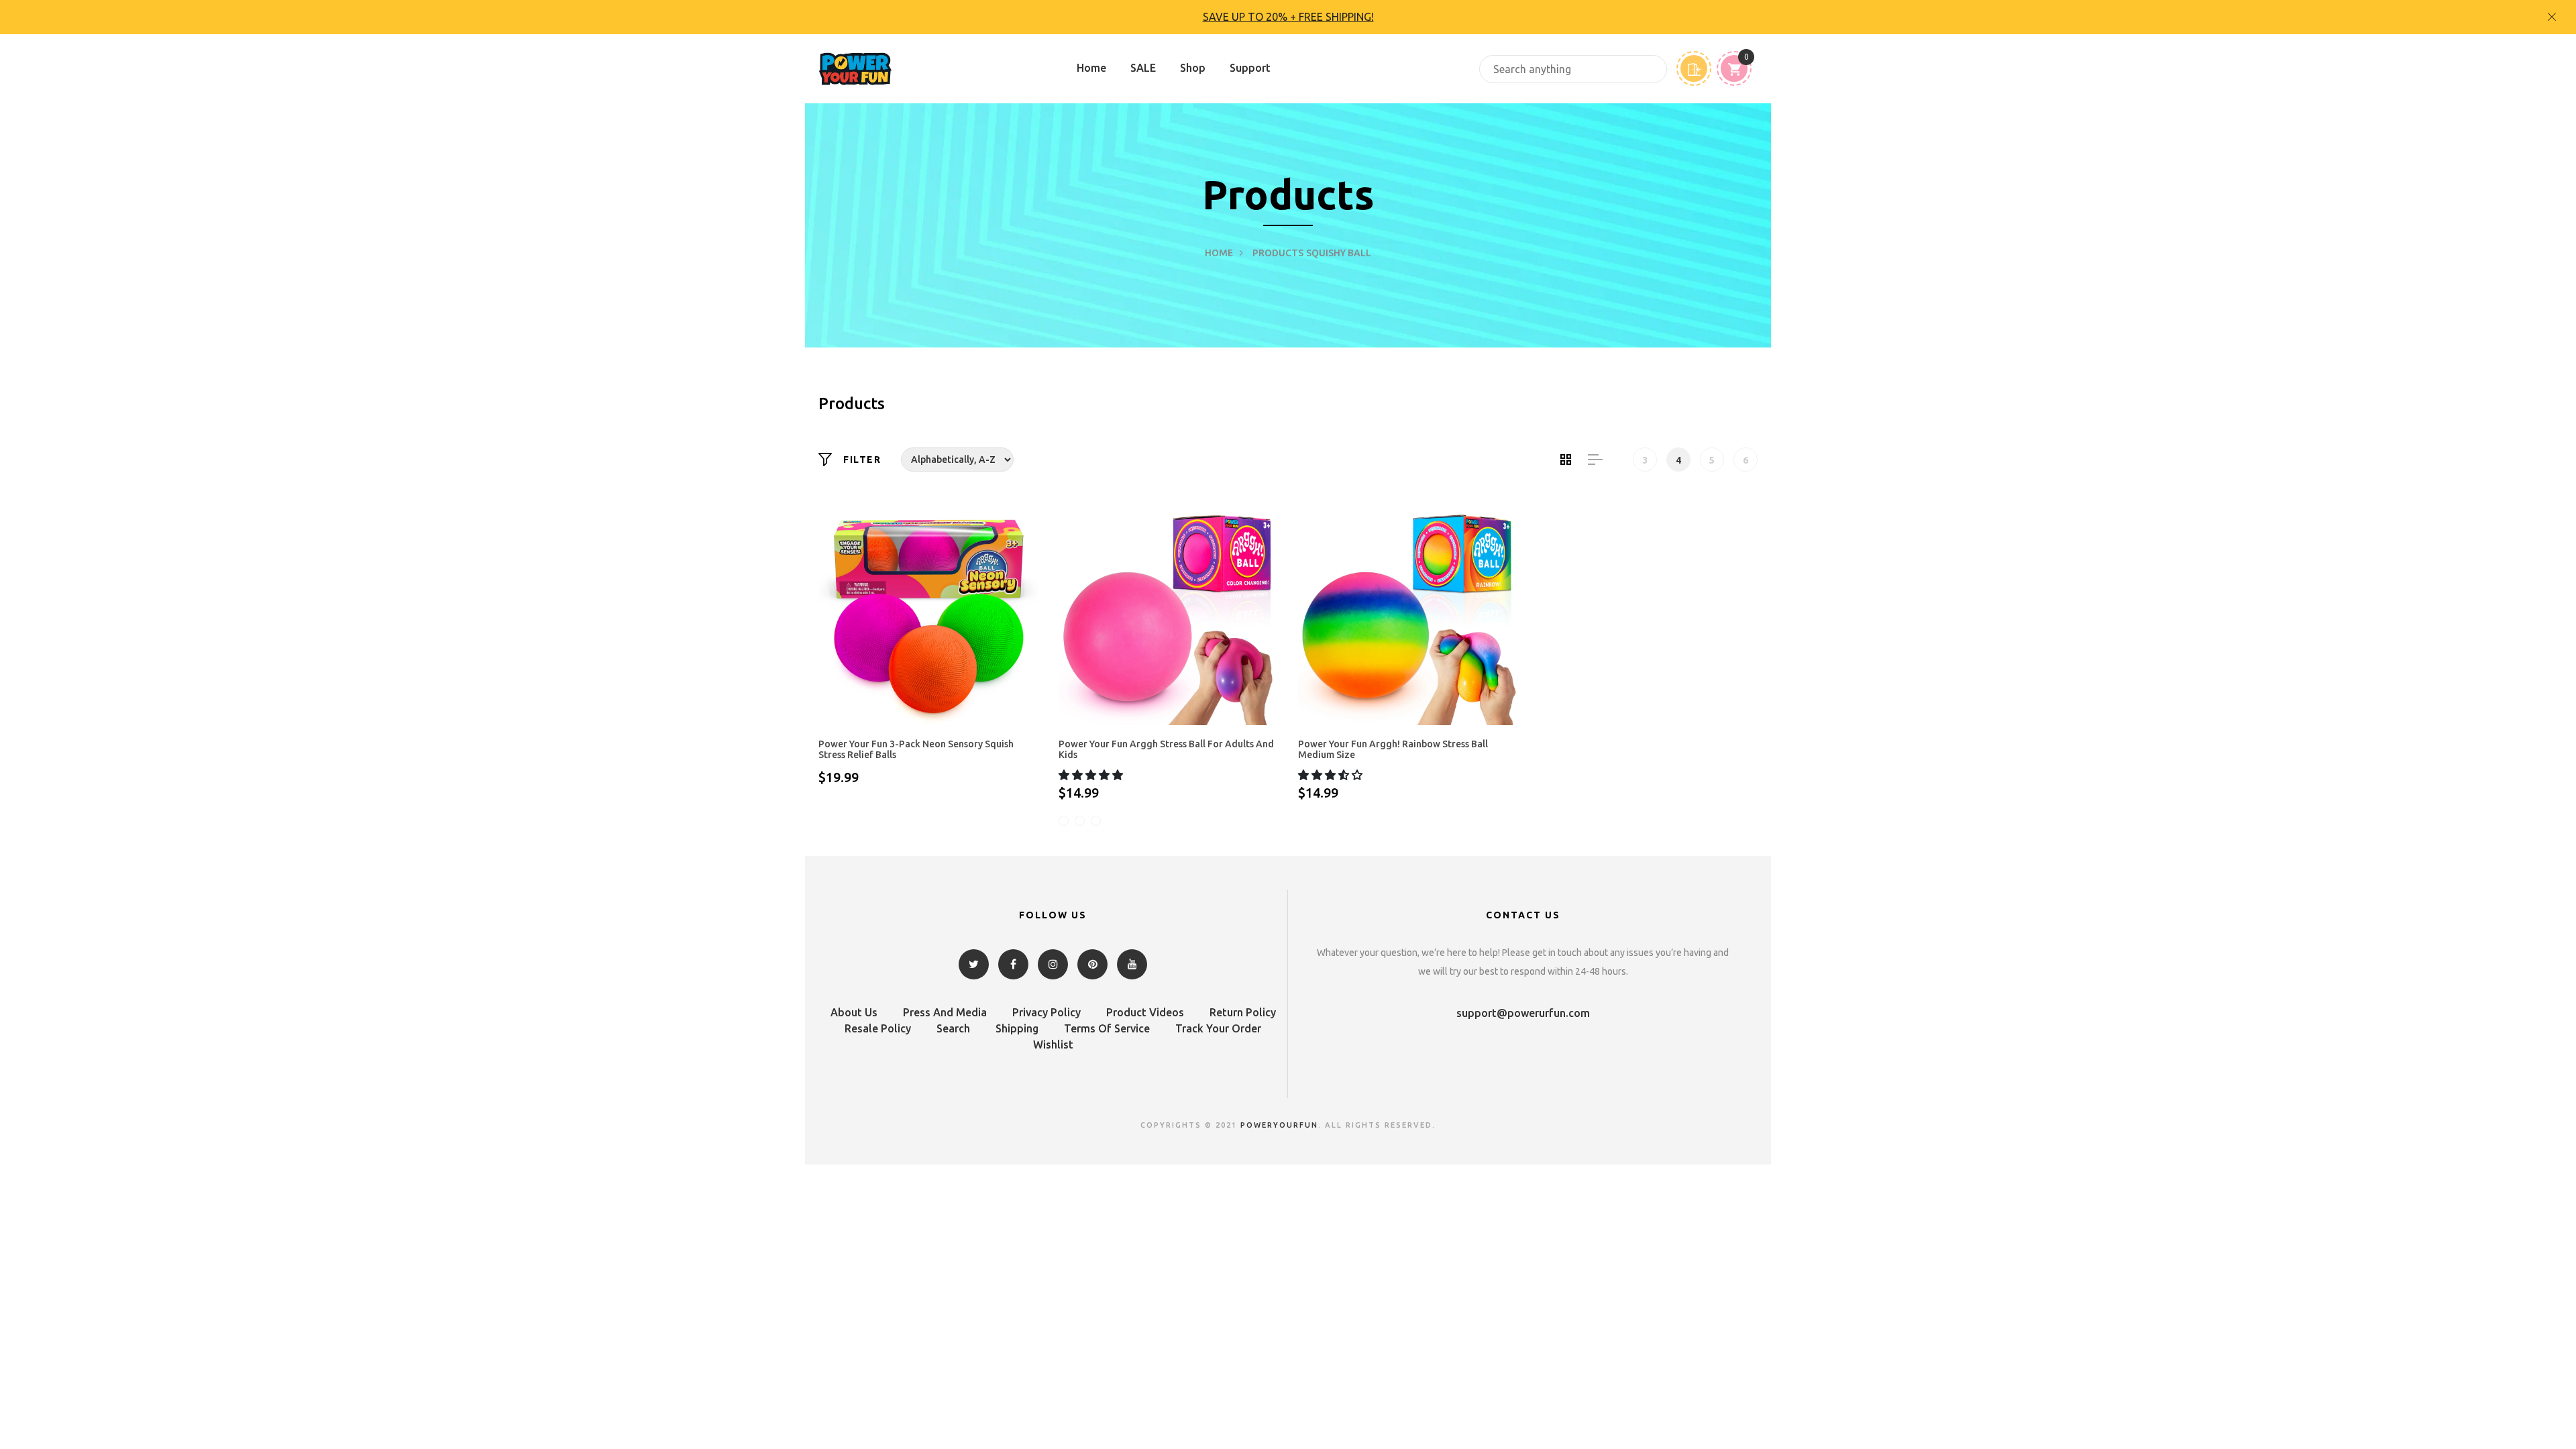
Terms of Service (1107, 1028)
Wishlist (1053, 1044)
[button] (1092, 775)
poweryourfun (1279, 1125)
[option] (1288, 17)
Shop (1193, 68)
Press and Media (945, 1012)
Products (1278, 253)
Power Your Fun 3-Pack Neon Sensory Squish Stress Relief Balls (916, 750)
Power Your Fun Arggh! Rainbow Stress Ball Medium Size (1393, 750)
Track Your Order (1218, 1028)
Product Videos (1145, 1012)
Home (1091, 68)
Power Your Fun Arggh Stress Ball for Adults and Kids (1166, 750)
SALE (1143, 68)
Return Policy (1243, 1012)
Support (1250, 68)
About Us (854, 1012)
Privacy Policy (1046, 1012)
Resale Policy (878, 1028)
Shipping (1017, 1028)
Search (953, 1028)
